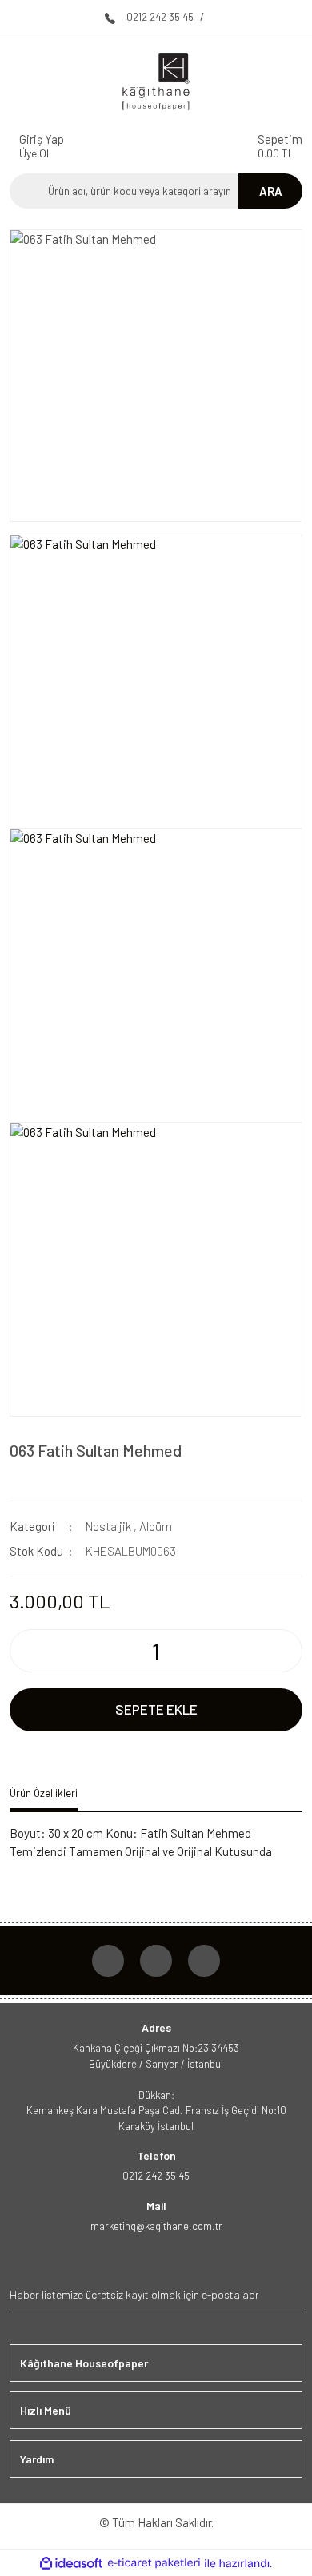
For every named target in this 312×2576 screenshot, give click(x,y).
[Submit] (288, 2294)
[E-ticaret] (154, 2564)
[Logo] (156, 81)
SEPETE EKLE (156, 1709)
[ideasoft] (71, 2564)
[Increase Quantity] (289, 1651)
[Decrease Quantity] (23, 1651)
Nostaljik (108, 1526)
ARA (271, 191)
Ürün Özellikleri (44, 1793)
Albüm (156, 1526)
